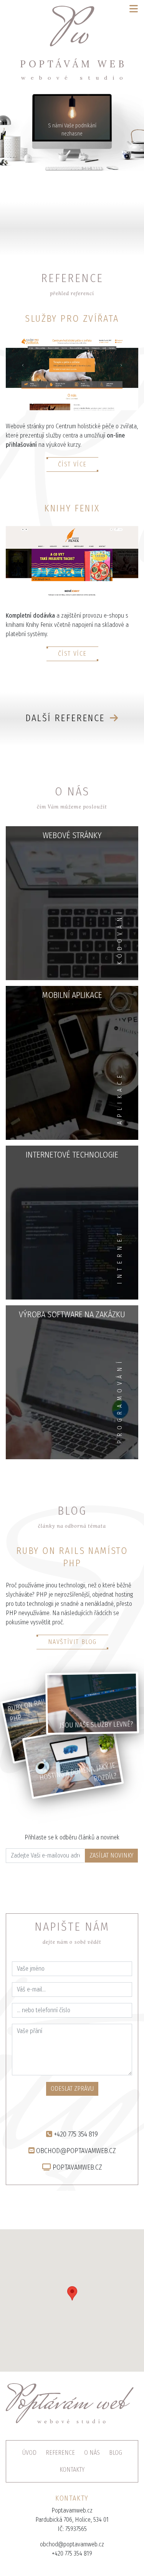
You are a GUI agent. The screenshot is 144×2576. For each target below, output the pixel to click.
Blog (116, 2453)
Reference (60, 2453)
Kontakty (72, 2470)
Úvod (29, 2453)
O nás (92, 2453)
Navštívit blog (72, 1642)
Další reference (67, 718)
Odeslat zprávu (72, 2089)
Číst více (72, 464)
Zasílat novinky (111, 1855)
